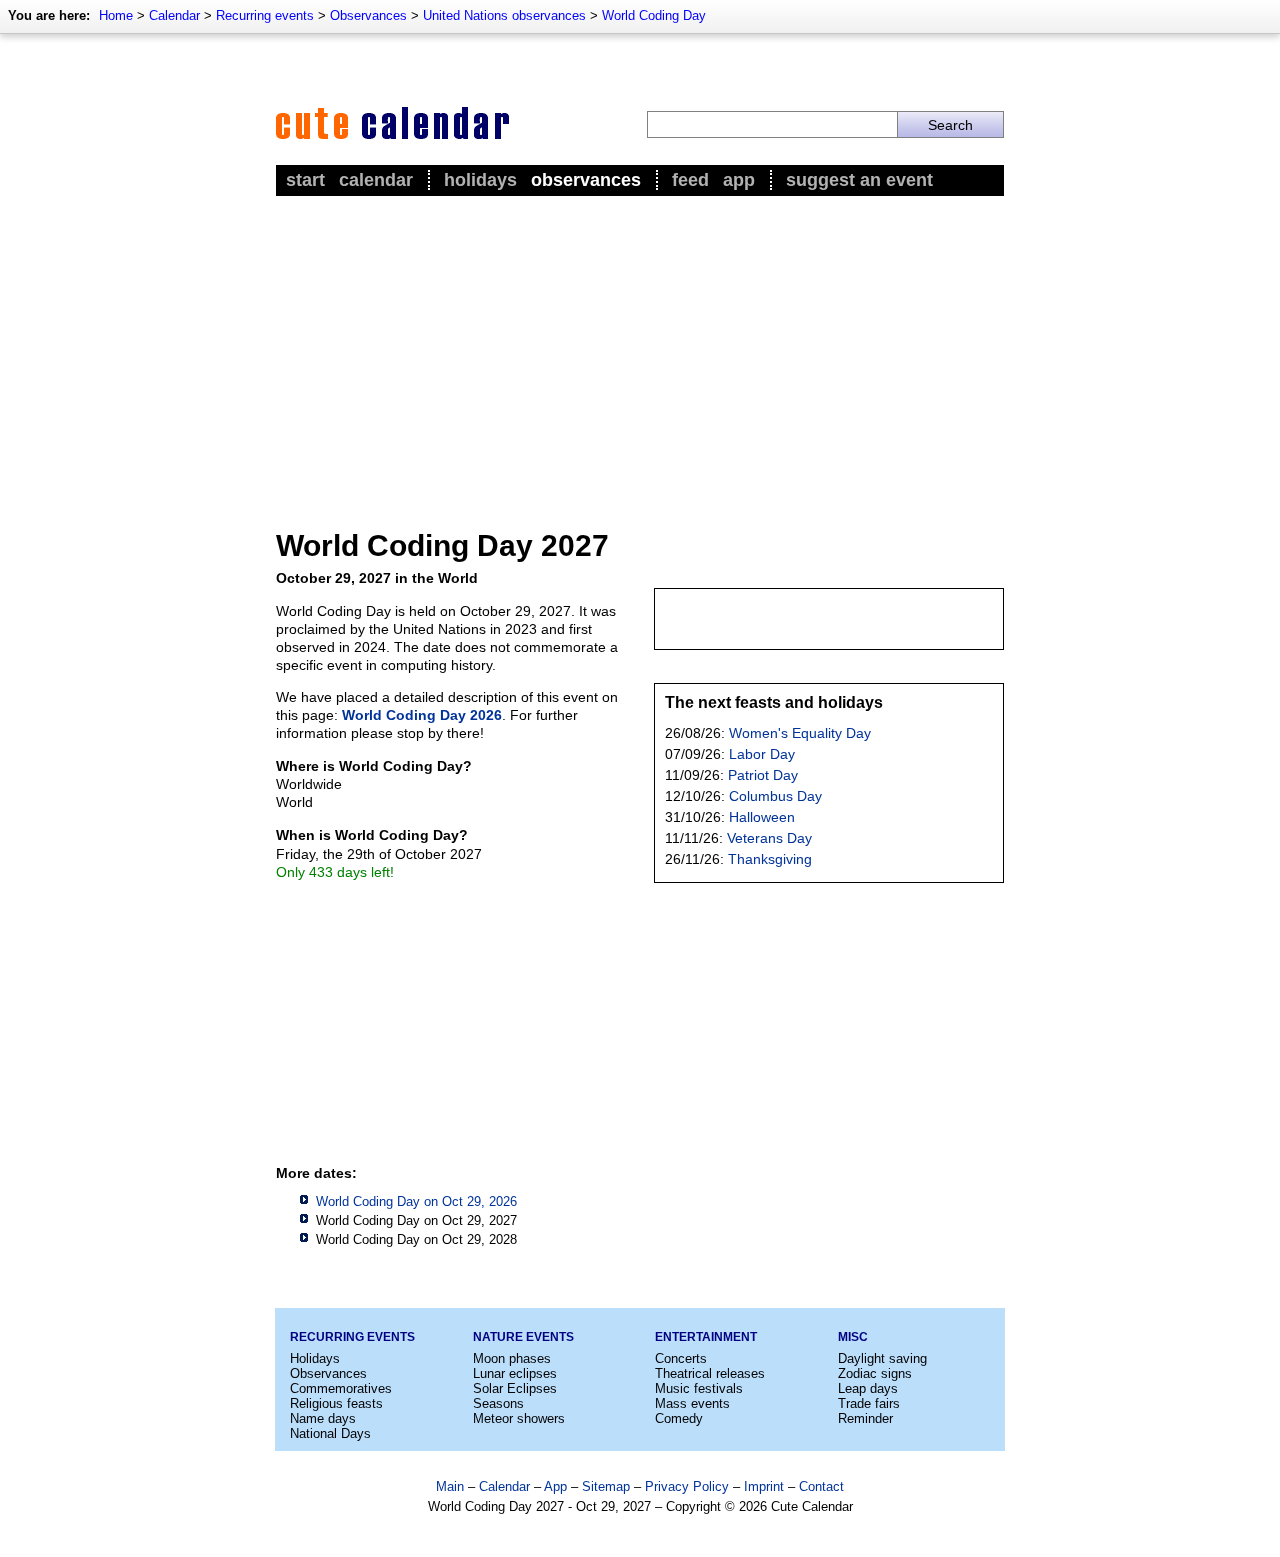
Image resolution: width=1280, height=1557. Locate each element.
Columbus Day (775, 796)
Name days (323, 1418)
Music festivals (699, 1388)
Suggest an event (859, 180)
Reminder (865, 1418)
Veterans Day (769, 838)
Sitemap (606, 1486)
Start (305, 180)
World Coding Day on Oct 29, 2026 (416, 1201)
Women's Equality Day (800, 733)
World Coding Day (654, 15)
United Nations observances (504, 15)
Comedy (679, 1418)
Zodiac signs (875, 1373)
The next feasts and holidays (774, 702)
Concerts (681, 1358)
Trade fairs (869, 1403)
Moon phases (512, 1358)
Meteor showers (519, 1418)
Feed (690, 180)
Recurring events (265, 15)
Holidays (480, 180)
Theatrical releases (710, 1373)
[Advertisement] (640, 351)
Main (450, 1486)
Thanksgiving (770, 859)
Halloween (762, 817)
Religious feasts (336, 1403)
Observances (368, 15)
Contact (821, 1486)
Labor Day (762, 754)
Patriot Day (763, 775)
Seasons (498, 1403)
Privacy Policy (687, 1486)
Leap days (868, 1388)
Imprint (764, 1486)
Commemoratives (341, 1388)
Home (116, 15)
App (739, 180)
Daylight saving (882, 1358)
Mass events (692, 1403)
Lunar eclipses (515, 1373)
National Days (330, 1433)
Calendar (174, 15)
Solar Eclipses (515, 1388)
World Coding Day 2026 (422, 715)
